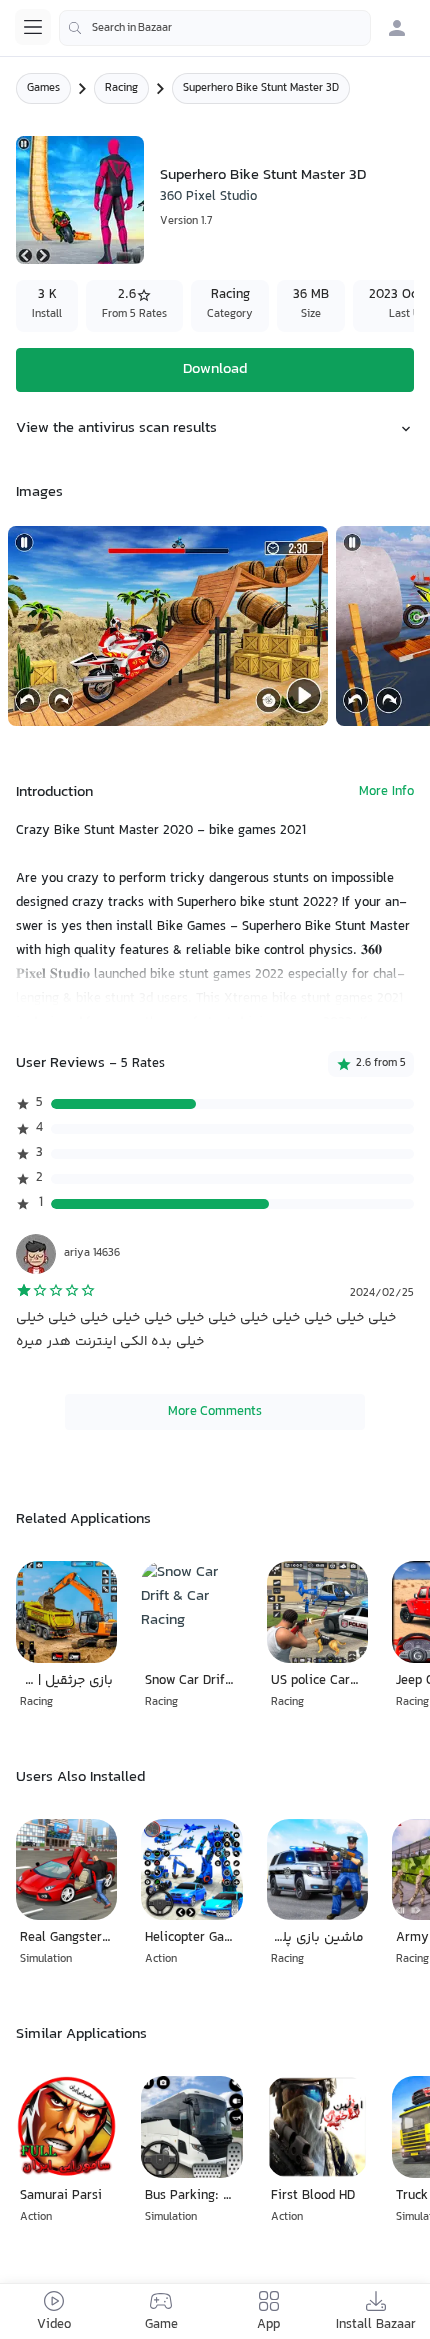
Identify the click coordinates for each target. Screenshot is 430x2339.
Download (215, 369)
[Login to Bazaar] (397, 28)
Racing (121, 88)
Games (43, 88)
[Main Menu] (33, 27)
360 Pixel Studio (208, 197)
